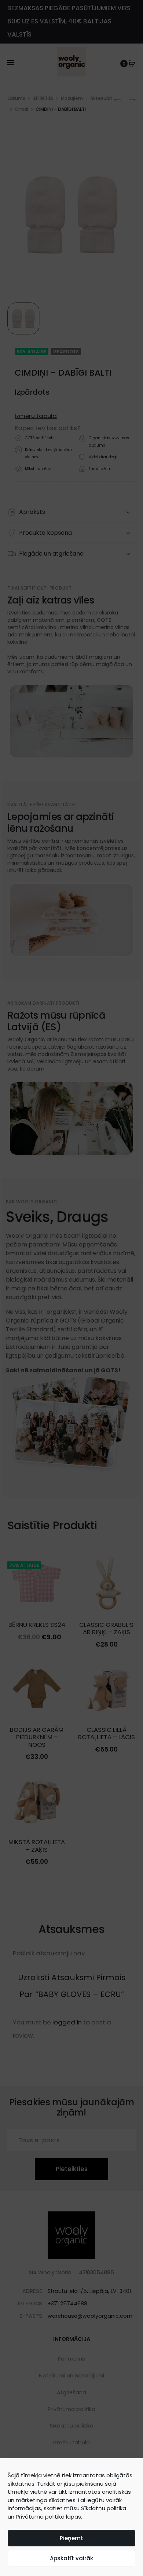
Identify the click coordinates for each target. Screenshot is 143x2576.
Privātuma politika (40, 2517)
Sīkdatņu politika (104, 2508)
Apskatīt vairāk (71, 2558)
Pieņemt (71, 2538)
